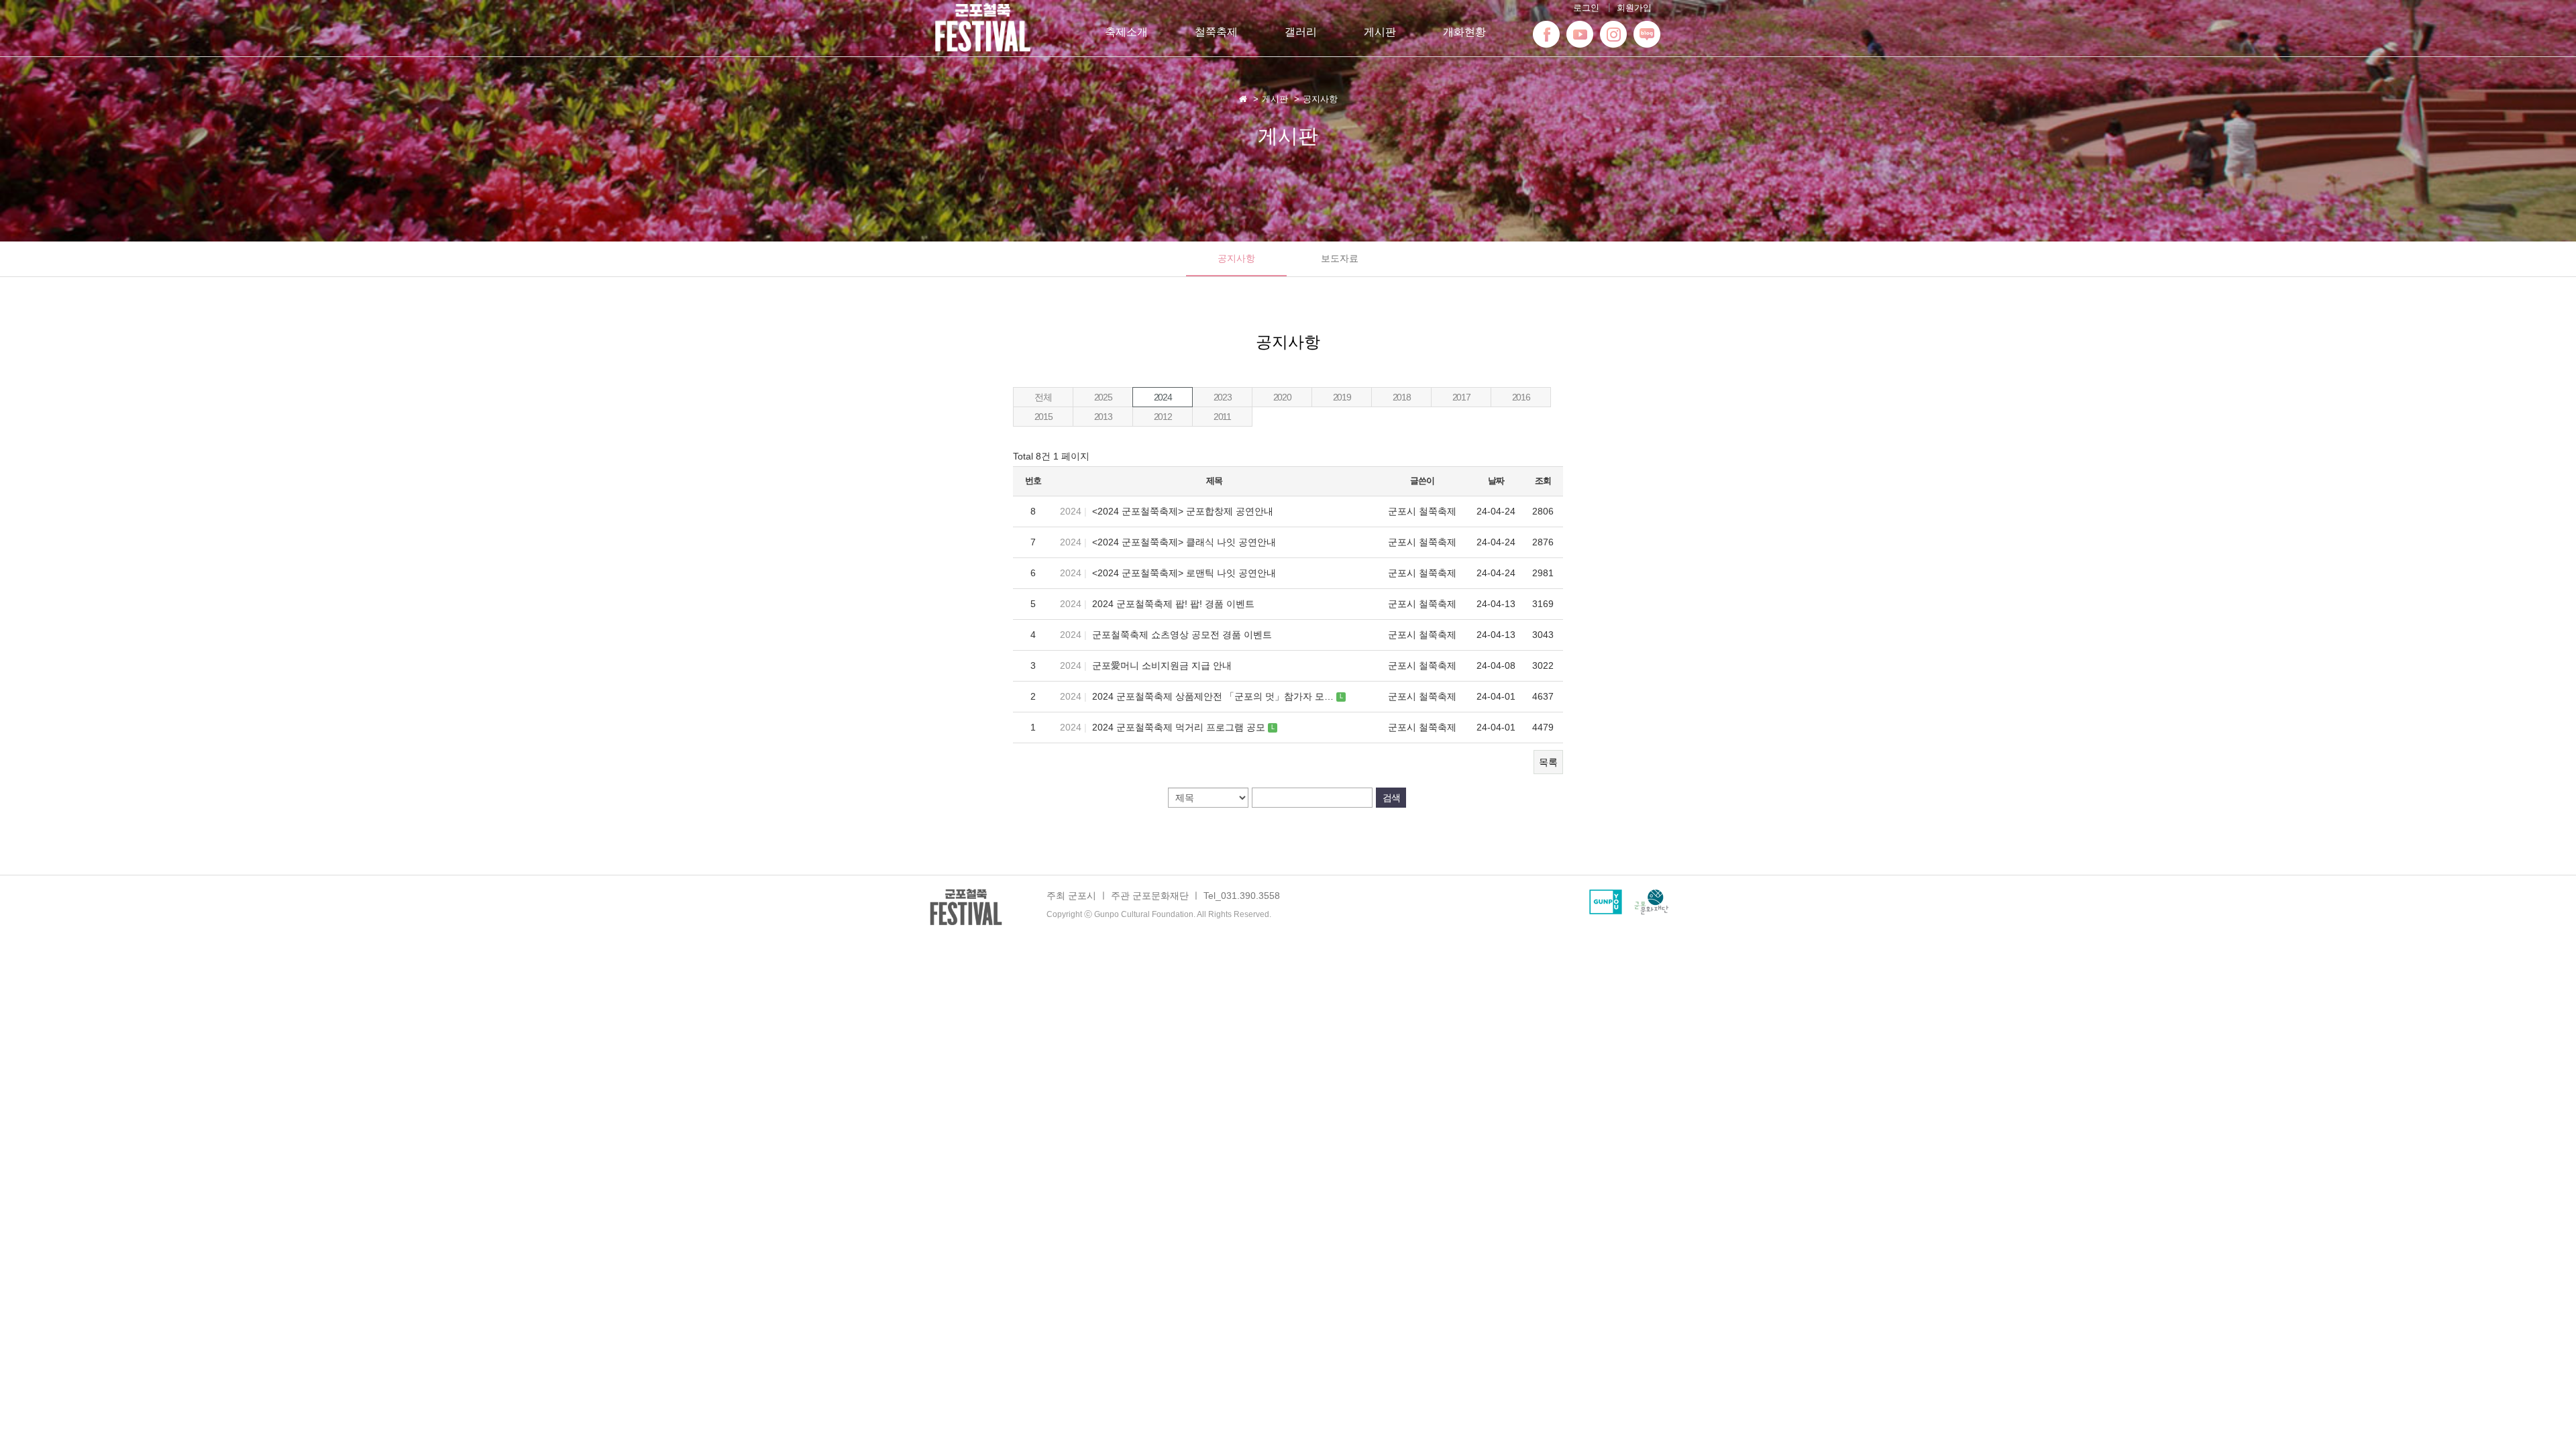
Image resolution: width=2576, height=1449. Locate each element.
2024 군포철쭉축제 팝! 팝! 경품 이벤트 (1173, 604)
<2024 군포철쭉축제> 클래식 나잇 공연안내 (1184, 542)
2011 (1222, 417)
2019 (1342, 397)
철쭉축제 (1216, 32)
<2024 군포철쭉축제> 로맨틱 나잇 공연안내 (1184, 573)
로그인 (1586, 8)
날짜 (1496, 481)
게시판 (1380, 32)
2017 (1461, 397)
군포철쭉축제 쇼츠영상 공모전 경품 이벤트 (1182, 635)
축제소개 (1126, 32)
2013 (1103, 417)
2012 (1163, 417)
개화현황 (1464, 32)
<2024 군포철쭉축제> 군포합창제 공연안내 (1183, 511)
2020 (1282, 397)
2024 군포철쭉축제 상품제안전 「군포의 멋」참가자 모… (1214, 696)
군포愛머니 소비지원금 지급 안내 (1162, 665)
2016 (1521, 397)
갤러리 (1301, 32)
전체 (1043, 397)
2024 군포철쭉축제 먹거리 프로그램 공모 (1180, 727)
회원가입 (1634, 8)
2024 (1163, 397)
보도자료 (1340, 258)
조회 (1543, 481)
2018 (1401, 397)
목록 (1548, 762)
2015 (1043, 417)
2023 (1222, 397)
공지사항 (1236, 258)
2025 (1103, 397)
